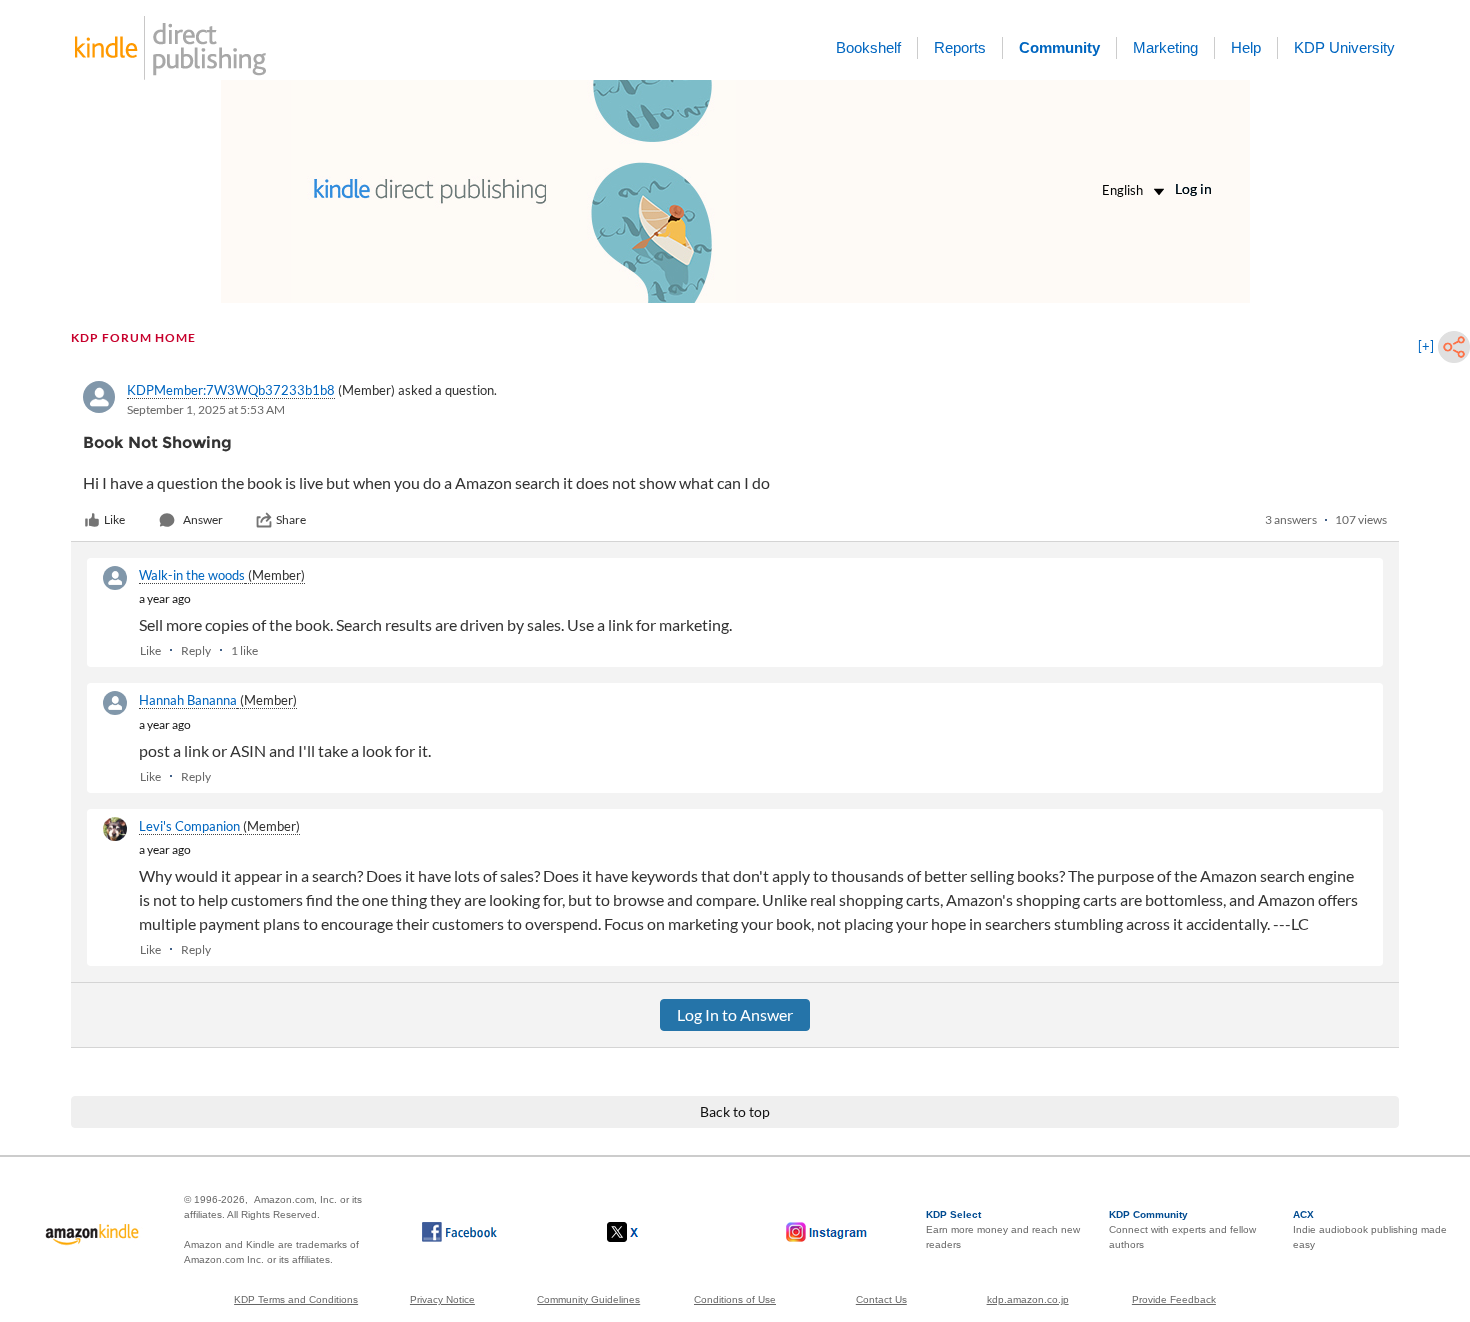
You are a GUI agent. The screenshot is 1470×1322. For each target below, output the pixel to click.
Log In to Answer (735, 1014)
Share (291, 519)
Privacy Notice (442, 1299)
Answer (203, 519)
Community (1059, 47)
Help (1246, 47)
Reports (960, 47)
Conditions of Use (735, 1299)
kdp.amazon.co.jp (1028, 1299)
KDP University (1344, 47)
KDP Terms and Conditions (296, 1299)
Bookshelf (868, 47)
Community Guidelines (588, 1299)
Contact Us (881, 1299)
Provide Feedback (1174, 1299)
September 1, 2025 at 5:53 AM (206, 409)
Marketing (1165, 47)
